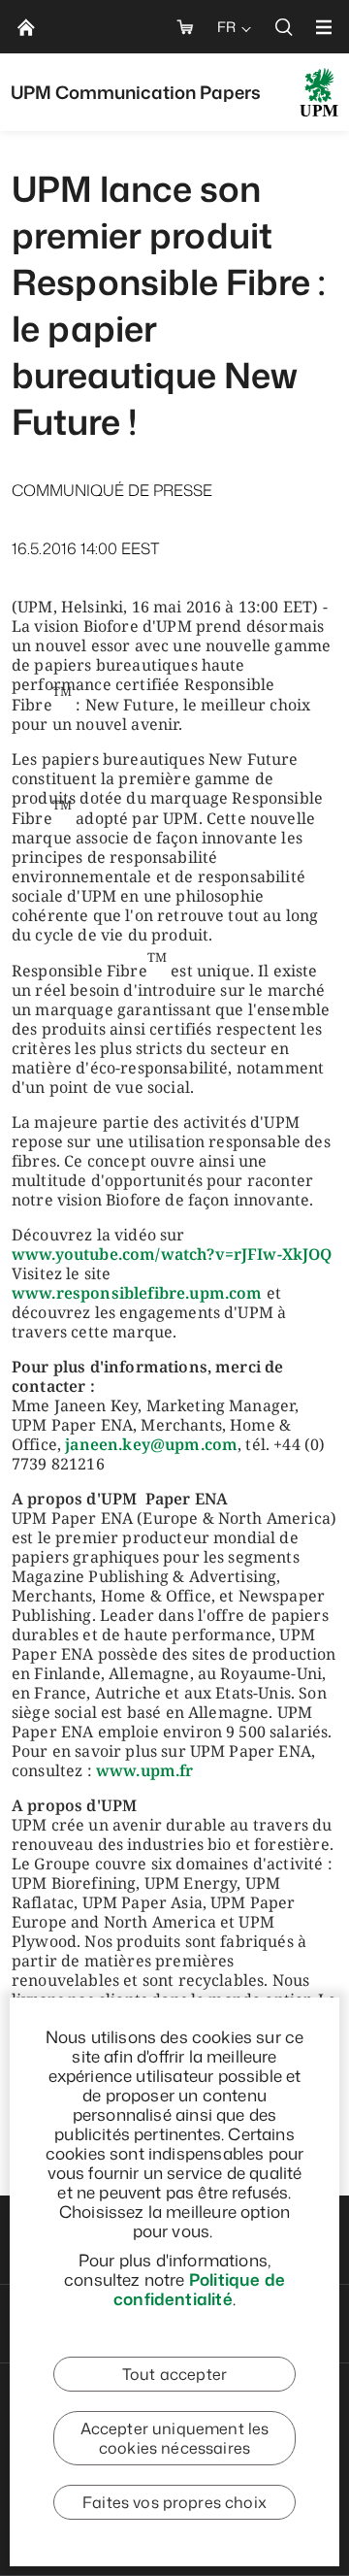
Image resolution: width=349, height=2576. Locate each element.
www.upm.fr (145, 1770)
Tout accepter (174, 2374)
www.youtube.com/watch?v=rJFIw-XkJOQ (172, 1254)
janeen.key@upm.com (151, 1444)
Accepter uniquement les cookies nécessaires (175, 2438)
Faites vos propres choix (174, 2502)
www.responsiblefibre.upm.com (137, 1293)
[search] (284, 27)
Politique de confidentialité (199, 2289)
